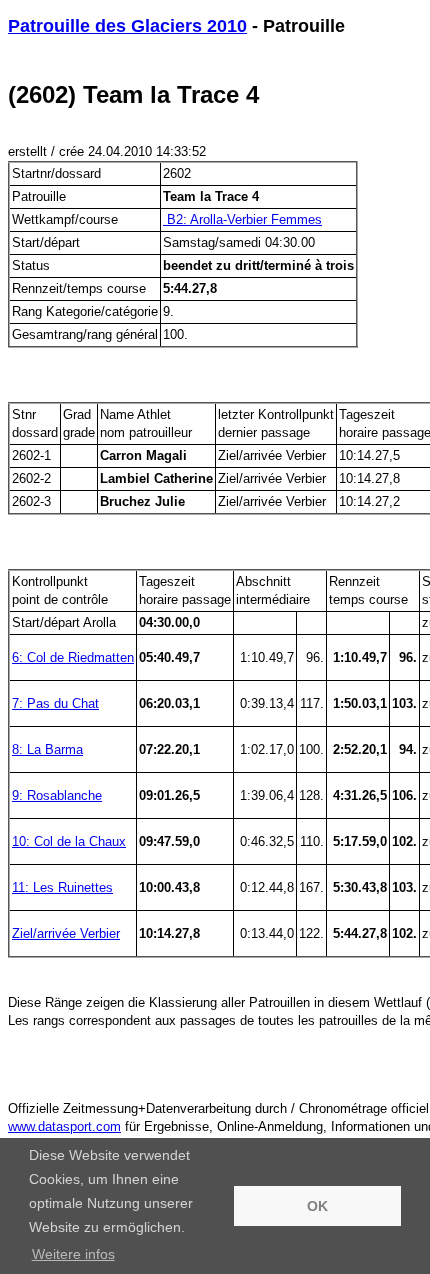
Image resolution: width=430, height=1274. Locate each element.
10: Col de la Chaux (69, 841)
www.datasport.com (64, 1126)
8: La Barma (47, 749)
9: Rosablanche (57, 795)
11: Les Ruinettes (62, 887)
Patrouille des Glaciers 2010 (127, 26)
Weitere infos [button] (73, 1254)
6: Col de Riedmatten (73, 657)
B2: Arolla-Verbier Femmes (242, 219)
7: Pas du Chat (55, 703)
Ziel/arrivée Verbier (66, 933)
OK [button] (317, 1206)
